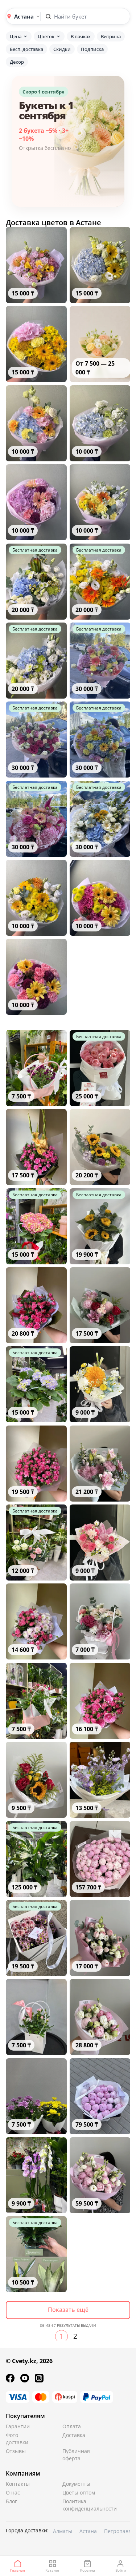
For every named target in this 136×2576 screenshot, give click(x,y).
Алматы (63, 2531)
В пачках (81, 36)
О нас (13, 2492)
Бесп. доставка (26, 49)
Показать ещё (68, 2310)
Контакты (18, 2484)
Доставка (74, 2435)
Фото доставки (17, 2439)
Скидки (62, 49)
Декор (17, 62)
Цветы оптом (79, 2492)
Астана (88, 2531)
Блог (11, 2501)
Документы (76, 2484)
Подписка (92, 49)
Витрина (111, 36)
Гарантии (18, 2426)
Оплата (72, 2426)
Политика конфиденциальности (80, 2505)
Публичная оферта (76, 2455)
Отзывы (16, 2451)
